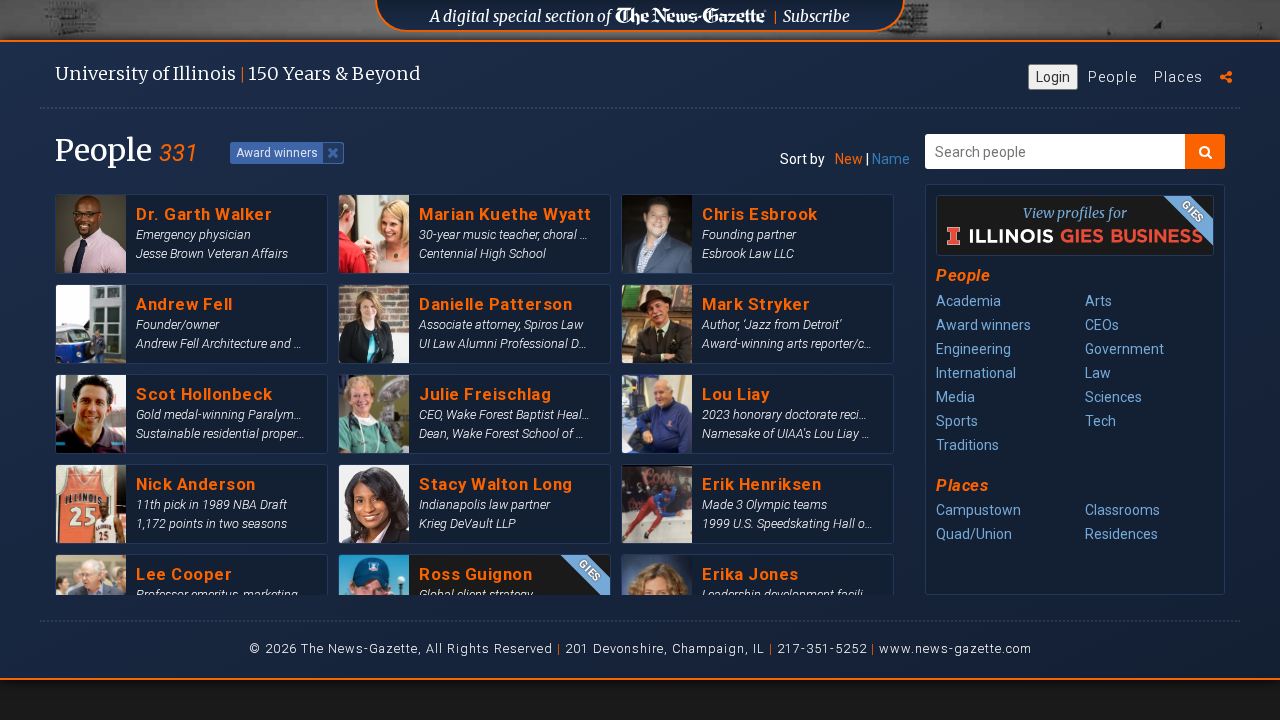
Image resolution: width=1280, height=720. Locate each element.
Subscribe (816, 16)
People (1112, 77)
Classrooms (1122, 510)
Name (891, 159)
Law (1098, 373)
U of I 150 (237, 73)
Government (1124, 349)
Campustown (978, 510)
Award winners (983, 325)
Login (1053, 77)
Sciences (1113, 397)
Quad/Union (974, 534)
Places (1178, 77)
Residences (1121, 534)
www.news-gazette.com (955, 648)
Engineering (973, 349)
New (849, 159)
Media (955, 397)
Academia (968, 301)
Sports (957, 421)
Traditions (967, 445)
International (976, 373)
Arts (1098, 301)
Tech (1100, 421)
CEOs (1102, 325)
